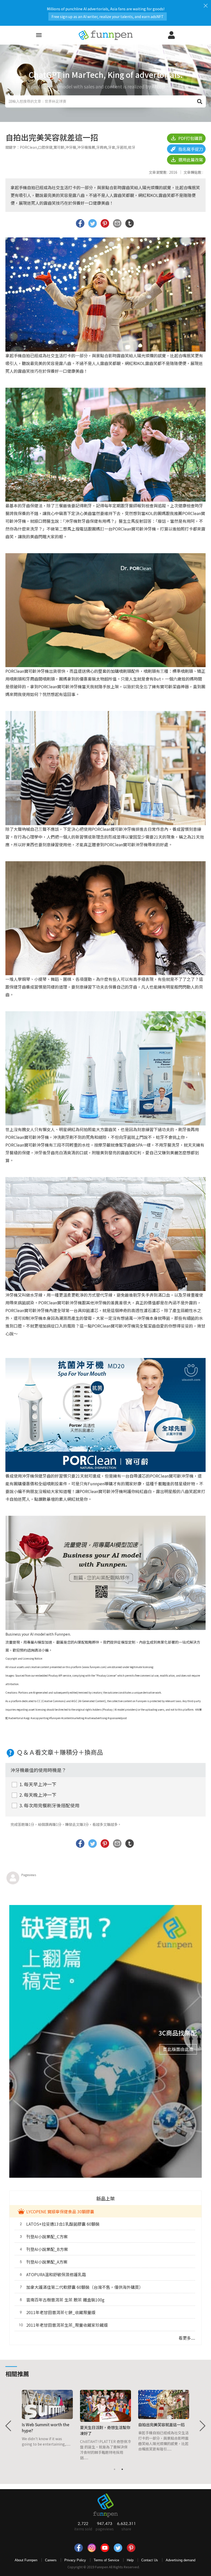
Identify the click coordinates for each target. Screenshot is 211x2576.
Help (130, 2560)
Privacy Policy (75, 2560)
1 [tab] (115, 2469)
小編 (45, 1650)
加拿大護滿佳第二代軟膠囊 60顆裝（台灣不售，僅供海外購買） (82, 2287)
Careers (51, 2560)
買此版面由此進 (178, 2049)
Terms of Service (106, 2560)
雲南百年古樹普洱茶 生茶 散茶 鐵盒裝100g (62, 2300)
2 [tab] (122, 2469)
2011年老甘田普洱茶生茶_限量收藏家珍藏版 (63, 2325)
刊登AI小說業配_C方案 (44, 2237)
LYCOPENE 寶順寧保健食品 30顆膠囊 (60, 2211)
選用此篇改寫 (190, 160)
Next (202, 2426)
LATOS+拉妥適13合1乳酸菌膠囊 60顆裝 (60, 2224)
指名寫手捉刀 (190, 149)
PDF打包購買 (190, 138)
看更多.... (187, 2338)
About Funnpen (26, 2560)
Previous (9, 2426)
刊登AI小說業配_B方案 (44, 2249)
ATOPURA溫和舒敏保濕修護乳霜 (53, 2274)
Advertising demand (181, 2560)
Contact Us (150, 2560)
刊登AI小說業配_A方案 (44, 2262)
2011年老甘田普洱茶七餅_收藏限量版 (58, 2312)
